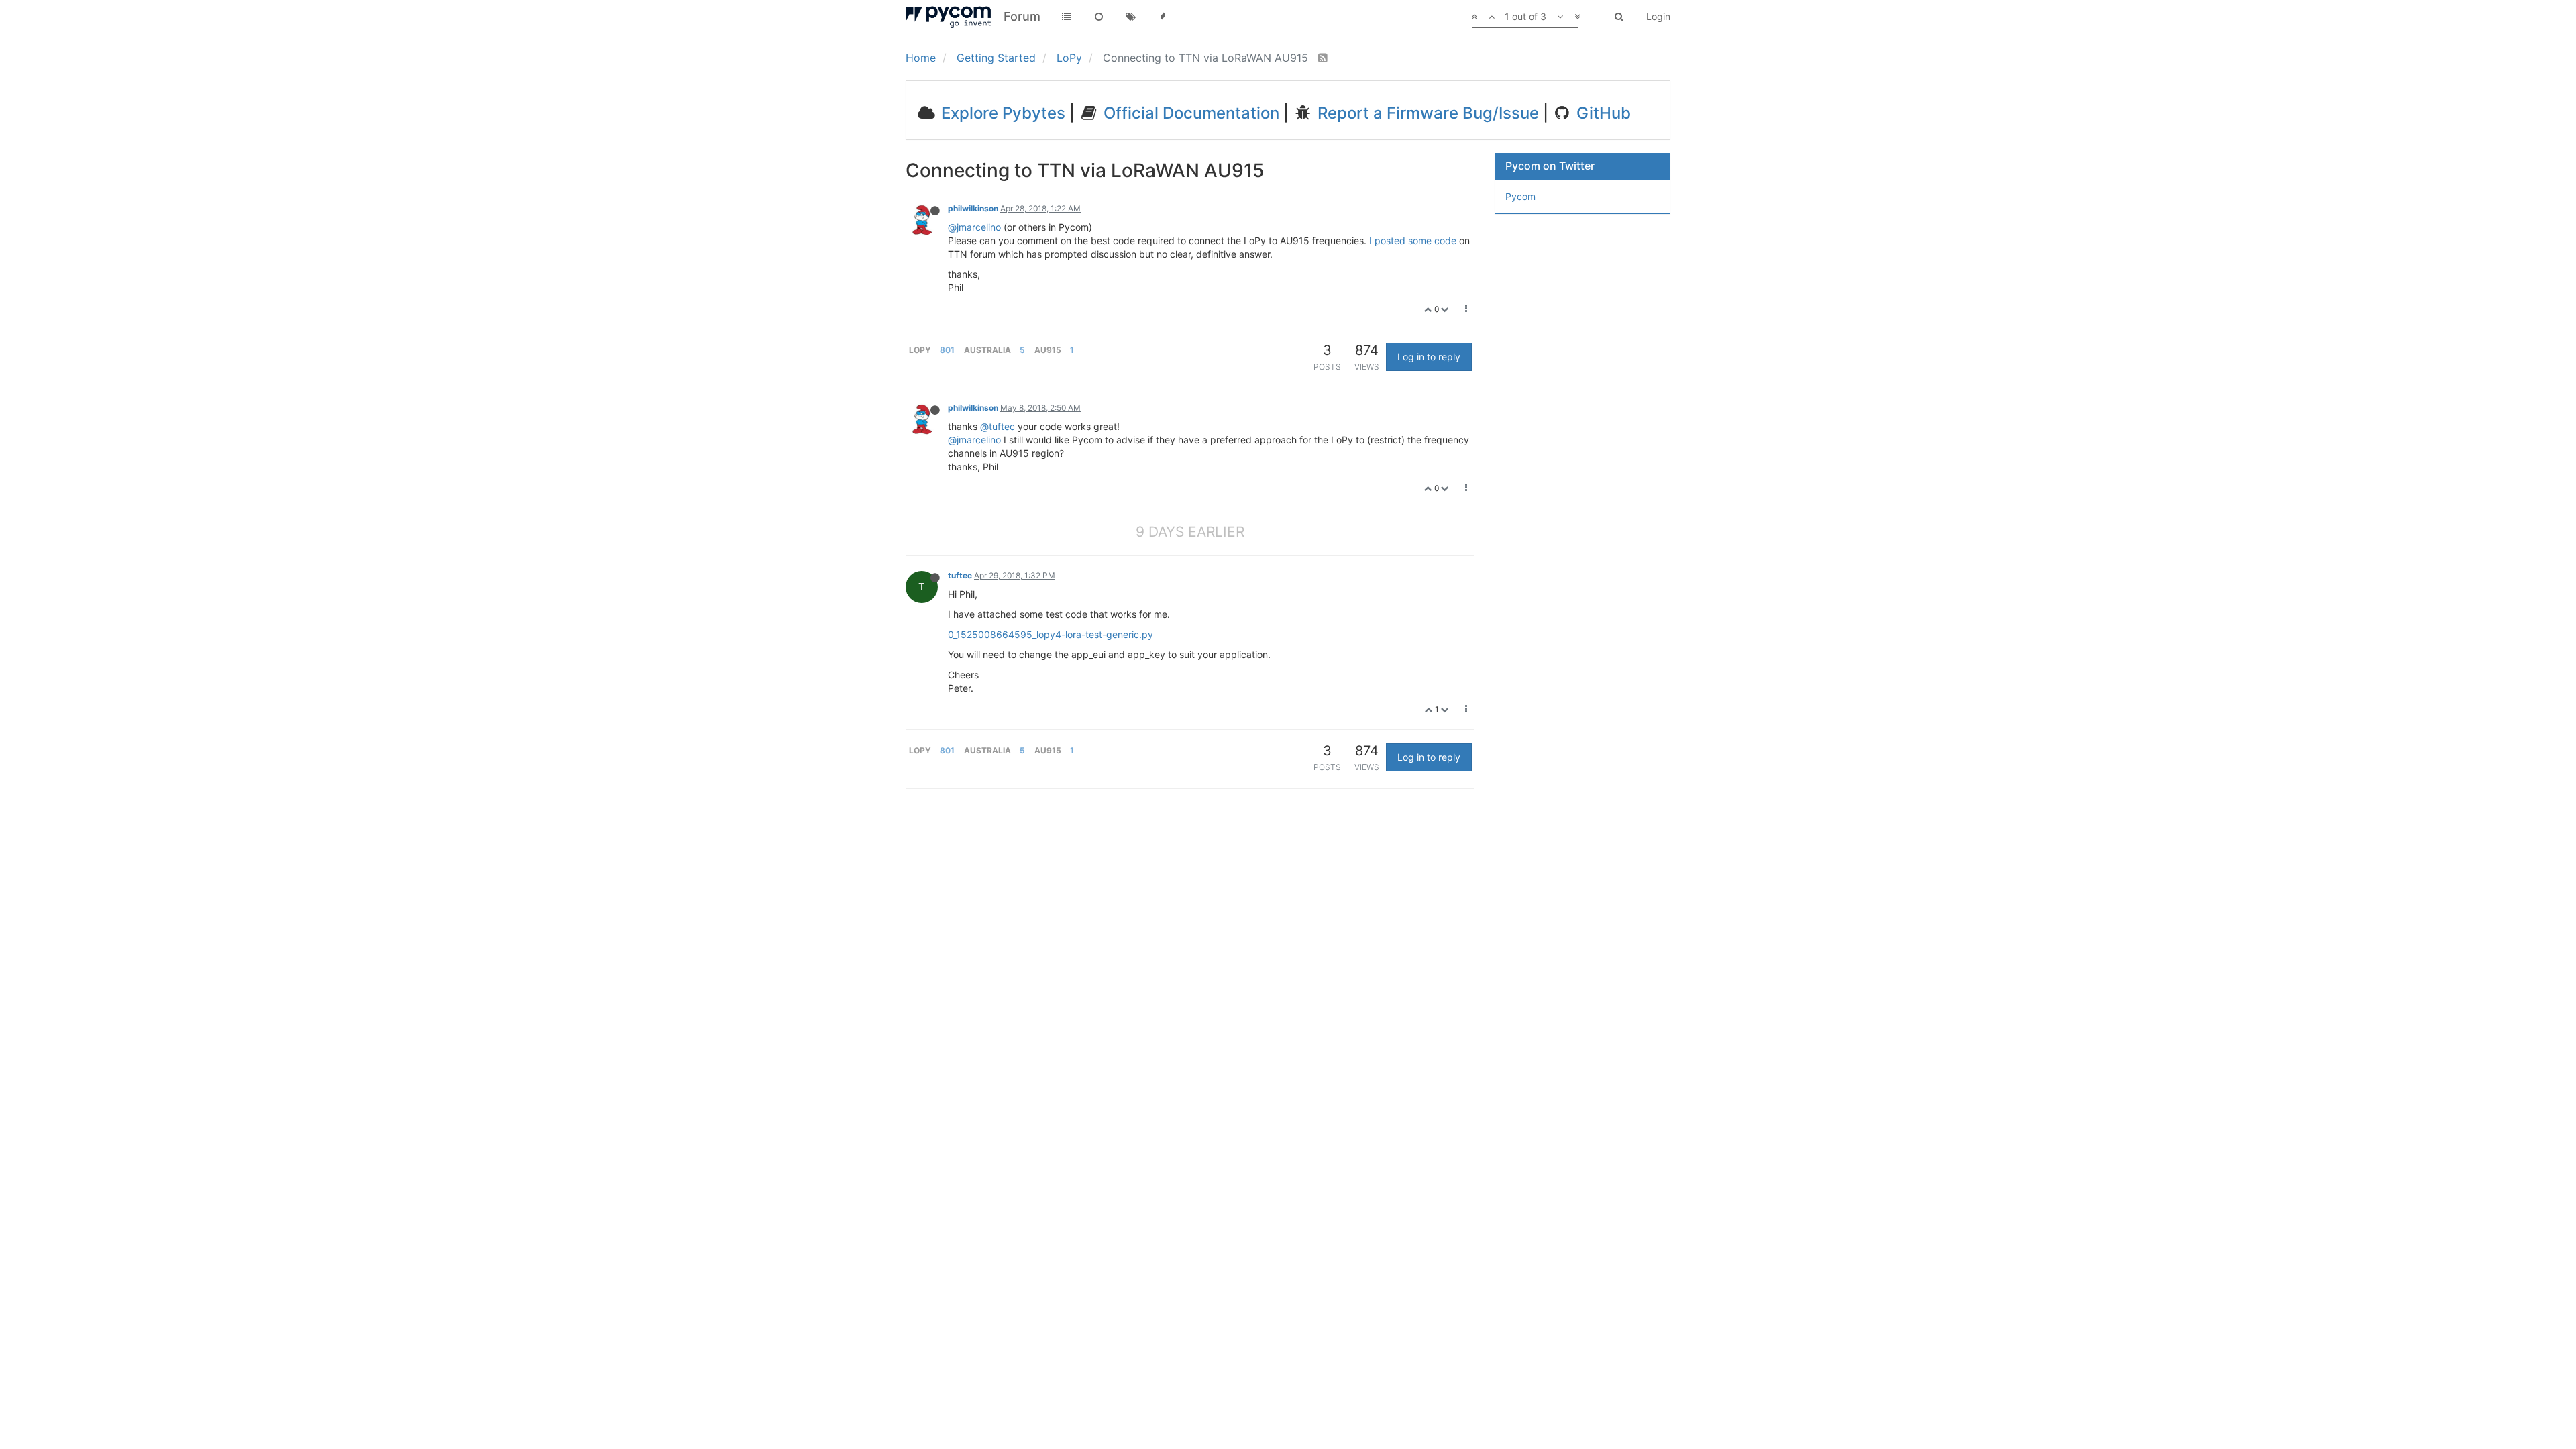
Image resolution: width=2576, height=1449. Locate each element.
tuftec (960, 575)
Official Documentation (1189, 113)
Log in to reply (1429, 357)
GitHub (1602, 113)
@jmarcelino (974, 227)
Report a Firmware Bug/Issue (1426, 113)
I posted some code (1413, 240)
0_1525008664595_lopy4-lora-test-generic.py (1051, 634)
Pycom (1520, 196)
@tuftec (998, 426)
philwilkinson (973, 208)
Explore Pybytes (1001, 113)
